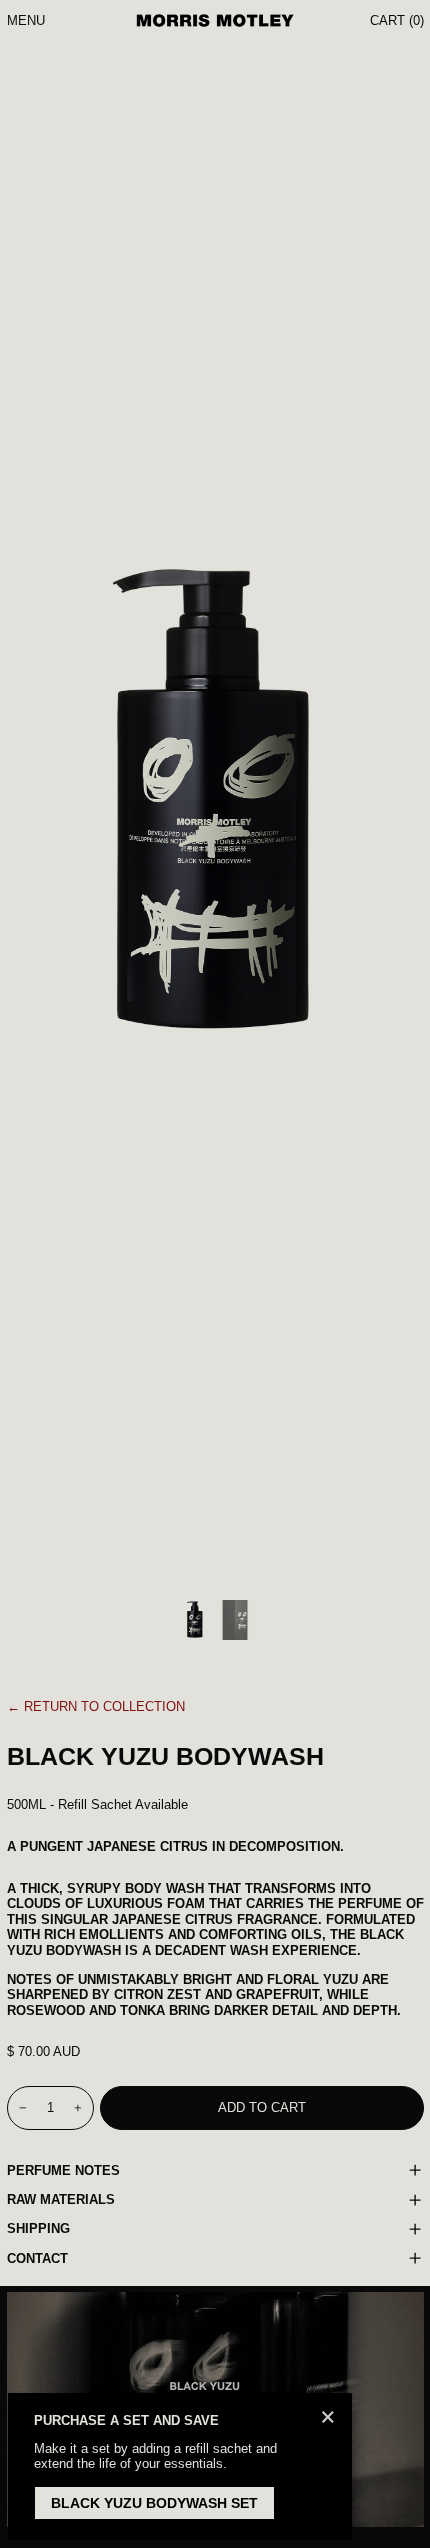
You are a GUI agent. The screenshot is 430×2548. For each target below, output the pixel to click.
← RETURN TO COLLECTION (96, 1706)
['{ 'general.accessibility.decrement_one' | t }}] (22, 2107)
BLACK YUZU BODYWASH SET (154, 2503)
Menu (26, 20)
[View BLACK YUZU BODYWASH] (195, 1620)
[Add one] (77, 2107)
